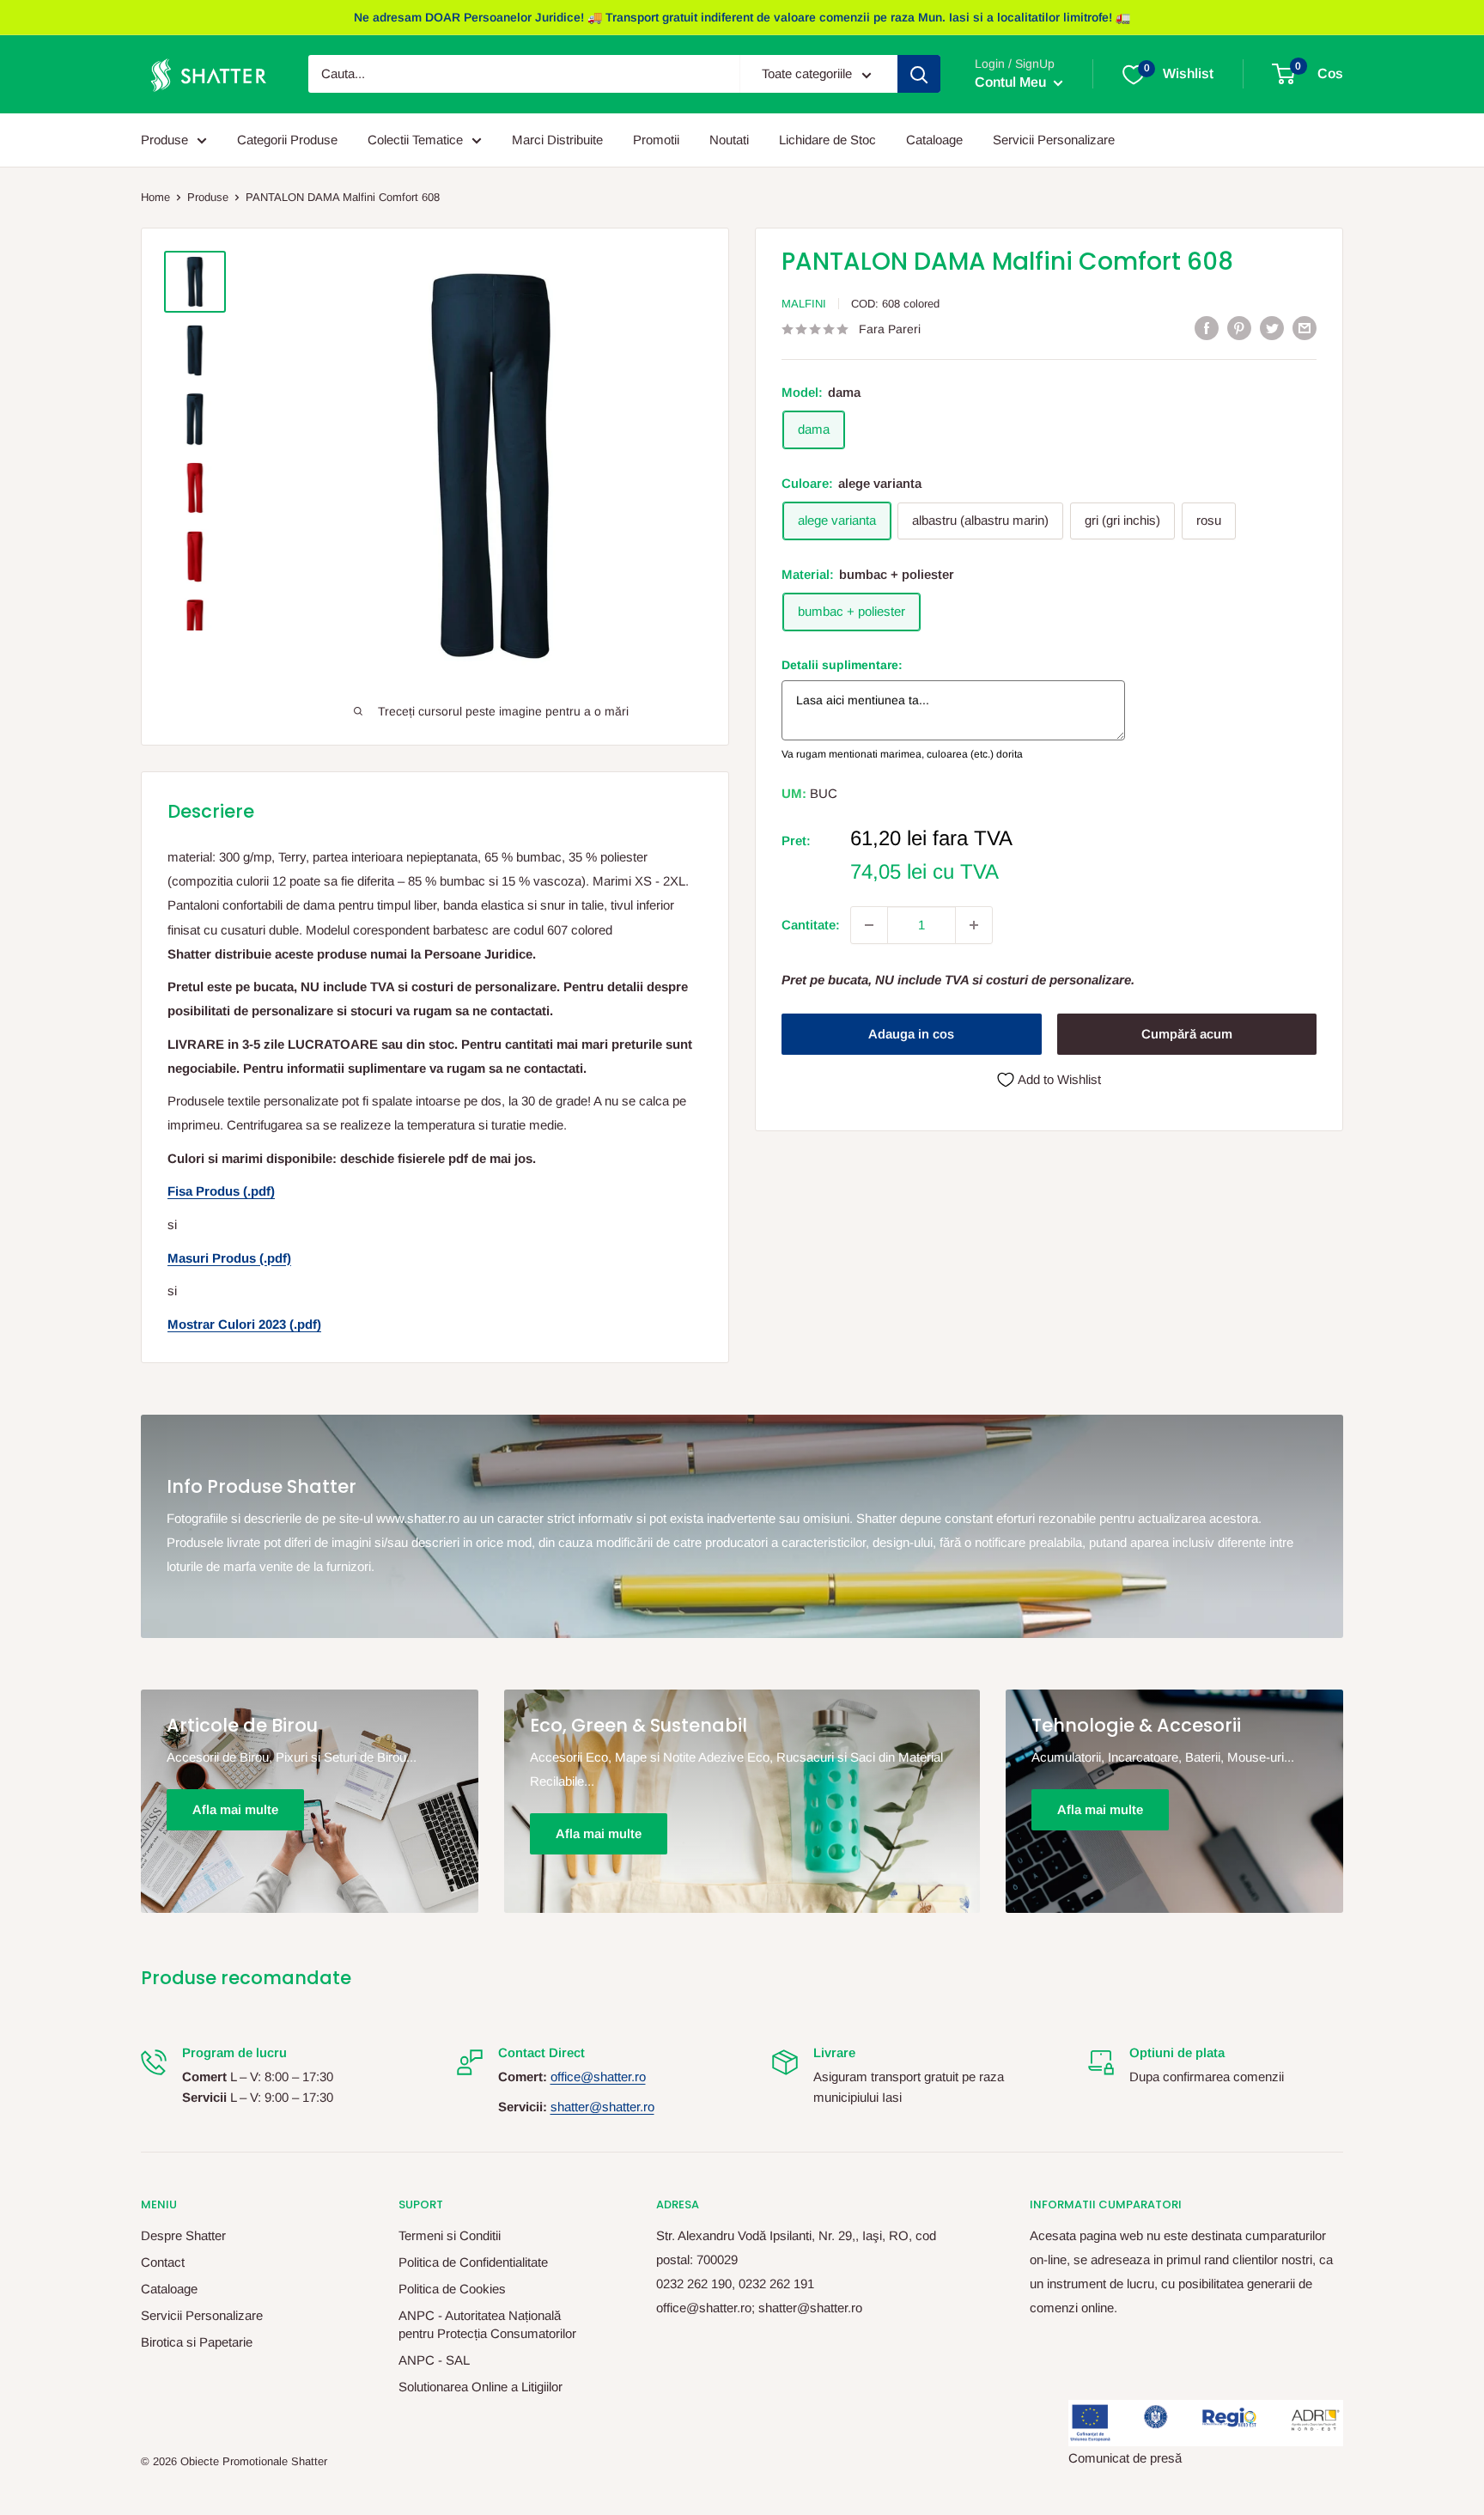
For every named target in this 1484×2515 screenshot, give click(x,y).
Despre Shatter (183, 2235)
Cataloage (934, 140)
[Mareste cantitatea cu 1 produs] (974, 925)
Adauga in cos (911, 1034)
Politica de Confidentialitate (473, 2262)
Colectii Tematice (415, 140)
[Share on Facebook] (1207, 328)
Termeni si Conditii (450, 2235)
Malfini (804, 304)
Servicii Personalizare (1054, 140)
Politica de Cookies (452, 2289)
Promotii (656, 140)
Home (155, 197)
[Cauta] (919, 75)
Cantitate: (811, 925)
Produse (164, 140)
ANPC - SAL (434, 2360)
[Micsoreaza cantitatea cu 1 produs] (869, 925)
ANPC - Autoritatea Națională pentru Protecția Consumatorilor (487, 2324)
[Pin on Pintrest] (1239, 328)
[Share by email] (1305, 328)
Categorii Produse (287, 140)
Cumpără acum (1187, 1034)
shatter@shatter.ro (602, 2107)
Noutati (729, 140)
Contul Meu (1012, 83)
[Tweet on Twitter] (1272, 328)
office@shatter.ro (598, 2077)
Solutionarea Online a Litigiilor (480, 2387)
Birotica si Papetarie (197, 2342)
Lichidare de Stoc (827, 140)
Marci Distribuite (557, 140)
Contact (163, 2262)
